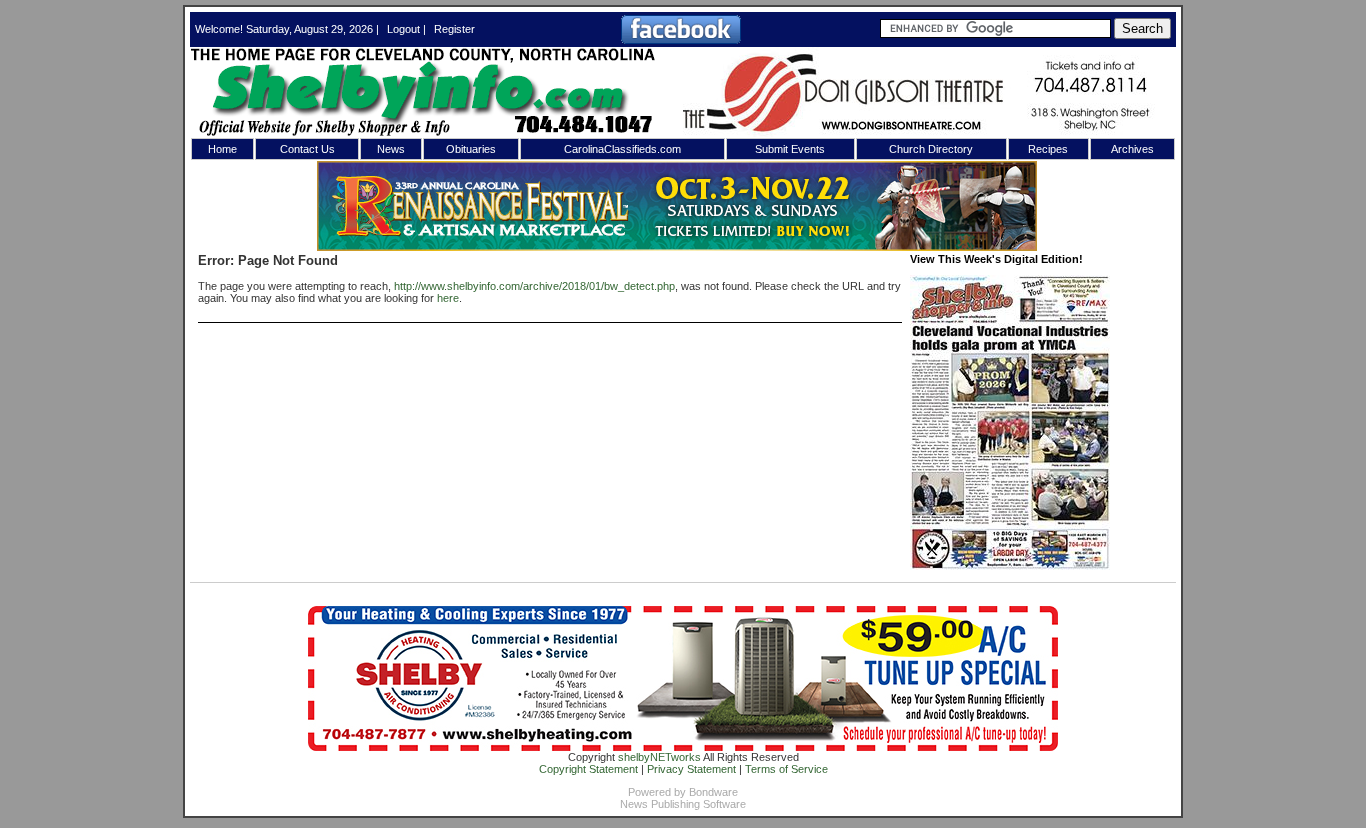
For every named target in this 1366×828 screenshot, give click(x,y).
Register (454, 29)
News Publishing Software (683, 804)
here (448, 298)
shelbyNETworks (659, 757)
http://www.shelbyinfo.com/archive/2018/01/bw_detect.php (534, 286)
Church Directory (931, 149)
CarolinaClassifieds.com (622, 149)
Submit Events (790, 149)
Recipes (1048, 149)
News (391, 149)
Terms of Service (786, 769)
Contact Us (307, 149)
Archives (1132, 149)
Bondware (713, 792)
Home (222, 149)
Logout (403, 29)
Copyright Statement (588, 769)
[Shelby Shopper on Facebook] (681, 40)
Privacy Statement (691, 769)
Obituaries (471, 149)
